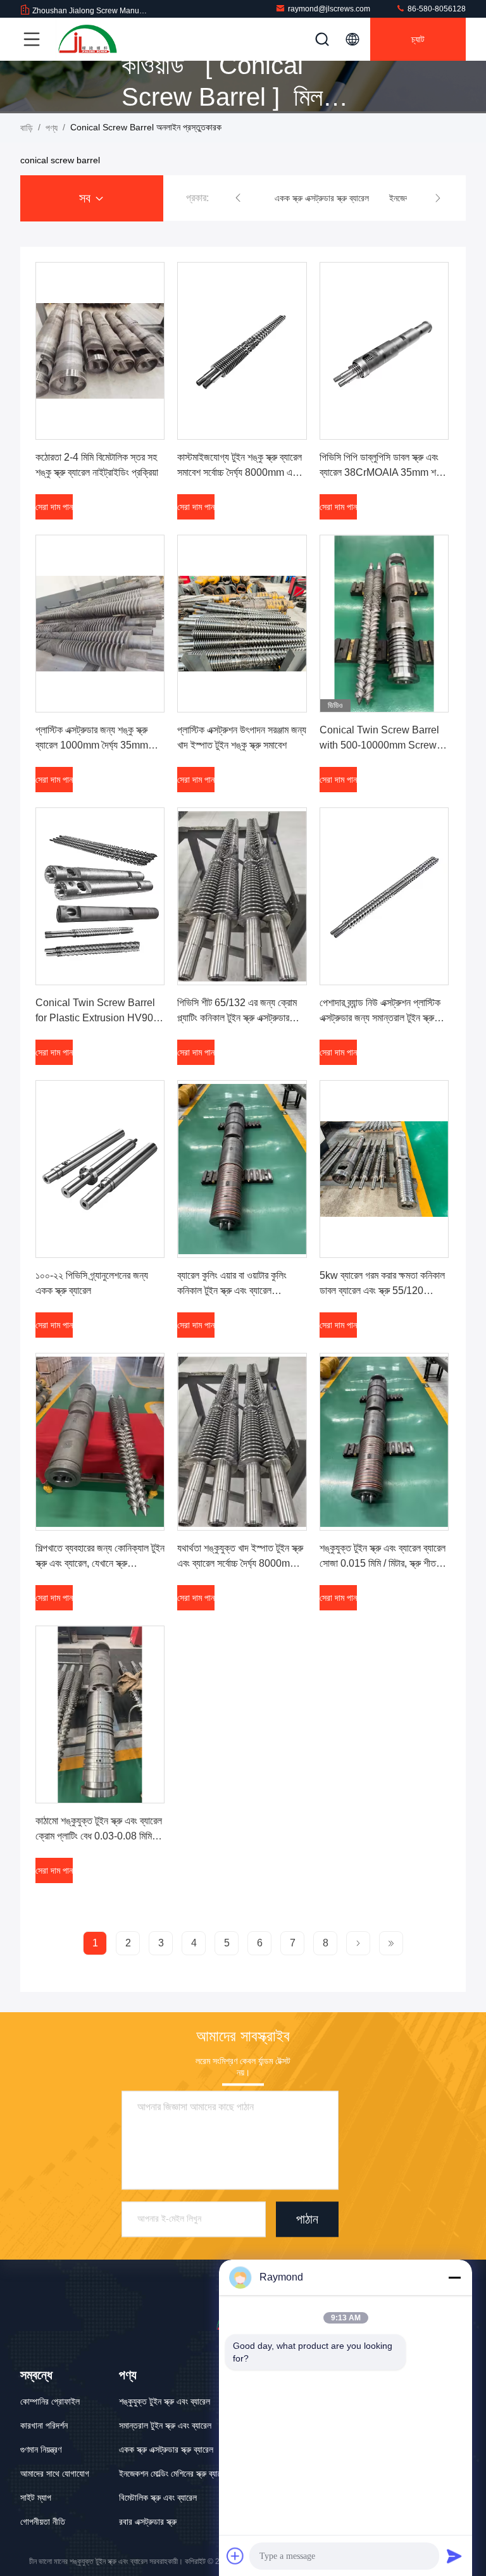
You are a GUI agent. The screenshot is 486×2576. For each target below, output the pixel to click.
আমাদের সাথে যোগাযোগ (55, 2473)
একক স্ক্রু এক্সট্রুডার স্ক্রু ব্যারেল (166, 2449)
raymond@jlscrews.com (329, 9)
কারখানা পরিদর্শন (44, 2425)
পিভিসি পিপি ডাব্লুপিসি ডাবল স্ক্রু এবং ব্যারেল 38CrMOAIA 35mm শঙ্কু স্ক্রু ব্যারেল (383, 472)
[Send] (454, 2556)
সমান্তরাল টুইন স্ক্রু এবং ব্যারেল (165, 2425)
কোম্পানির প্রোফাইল (50, 2401)
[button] (238, 198)
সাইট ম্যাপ (36, 2498)
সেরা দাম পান (54, 507)
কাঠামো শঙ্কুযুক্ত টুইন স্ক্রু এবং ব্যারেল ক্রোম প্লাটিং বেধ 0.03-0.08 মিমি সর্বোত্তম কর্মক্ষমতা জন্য (99, 1836)
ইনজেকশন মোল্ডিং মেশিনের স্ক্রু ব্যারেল (174, 2473)
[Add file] (235, 2556)
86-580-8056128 (436, 9)
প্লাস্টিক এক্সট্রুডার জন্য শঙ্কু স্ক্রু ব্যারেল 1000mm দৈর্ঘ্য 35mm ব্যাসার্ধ (92, 745)
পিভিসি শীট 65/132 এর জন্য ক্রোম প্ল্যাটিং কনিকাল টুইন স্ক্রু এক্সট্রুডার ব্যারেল (237, 1018)
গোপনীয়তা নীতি (43, 2522)
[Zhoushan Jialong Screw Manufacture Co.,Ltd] (88, 39)
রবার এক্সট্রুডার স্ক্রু (148, 2522)
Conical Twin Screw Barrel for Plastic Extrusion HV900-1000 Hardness (99, 1018)
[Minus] (454, 2277)
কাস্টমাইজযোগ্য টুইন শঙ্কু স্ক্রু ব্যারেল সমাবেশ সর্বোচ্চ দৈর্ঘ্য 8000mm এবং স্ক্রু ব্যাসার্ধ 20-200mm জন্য (240, 472)
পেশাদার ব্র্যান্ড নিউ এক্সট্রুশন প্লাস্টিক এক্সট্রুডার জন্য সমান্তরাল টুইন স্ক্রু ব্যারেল (380, 1018)
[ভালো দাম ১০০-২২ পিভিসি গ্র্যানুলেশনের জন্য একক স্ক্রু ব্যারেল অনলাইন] (100, 1169)
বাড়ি (27, 128)
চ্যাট (418, 39)
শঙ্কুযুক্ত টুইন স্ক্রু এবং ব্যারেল (165, 2401)
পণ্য (52, 128)
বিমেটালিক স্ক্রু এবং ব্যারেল (158, 2498)
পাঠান (307, 2219)
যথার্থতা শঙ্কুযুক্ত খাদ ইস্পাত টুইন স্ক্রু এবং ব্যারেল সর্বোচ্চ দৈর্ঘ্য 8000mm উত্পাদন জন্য (240, 1563)
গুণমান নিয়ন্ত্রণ (41, 2449)
